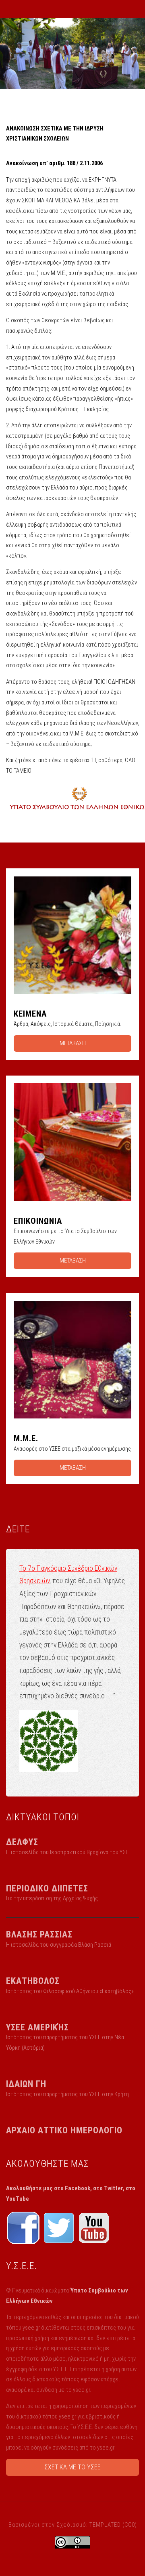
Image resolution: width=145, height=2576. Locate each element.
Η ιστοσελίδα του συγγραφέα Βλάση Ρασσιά (59, 1945)
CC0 (130, 2525)
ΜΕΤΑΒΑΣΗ (73, 1043)
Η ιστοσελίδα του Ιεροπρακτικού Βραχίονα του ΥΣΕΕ (69, 1852)
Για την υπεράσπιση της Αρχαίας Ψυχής (52, 1898)
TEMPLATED (105, 2525)
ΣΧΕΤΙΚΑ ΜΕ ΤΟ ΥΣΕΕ (72, 2467)
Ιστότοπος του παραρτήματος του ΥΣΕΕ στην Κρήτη (67, 2094)
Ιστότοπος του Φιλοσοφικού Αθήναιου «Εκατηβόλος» (70, 1991)
